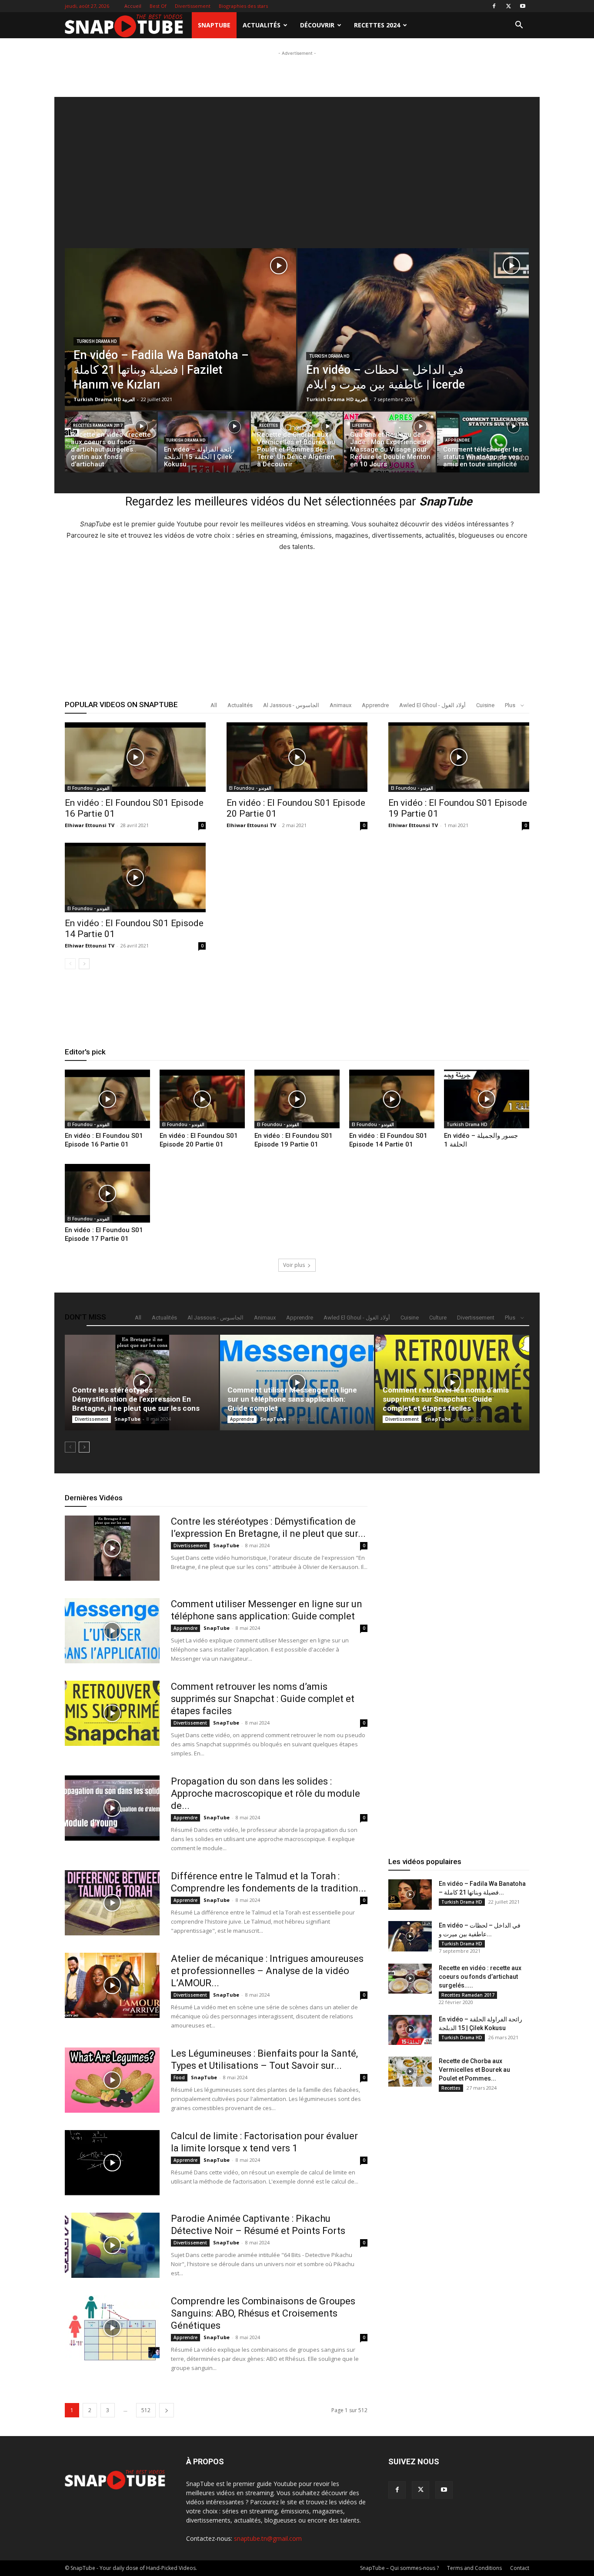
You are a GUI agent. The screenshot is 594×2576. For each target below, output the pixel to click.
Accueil (133, 6)
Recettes (269, 425)
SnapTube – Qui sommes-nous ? (399, 2568)
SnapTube (214, 25)
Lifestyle (362, 425)
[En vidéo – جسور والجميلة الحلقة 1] (487, 1099)
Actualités (262, 25)
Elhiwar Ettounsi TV (90, 825)
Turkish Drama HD (97, 341)
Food (179, 2077)
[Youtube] (523, 6)
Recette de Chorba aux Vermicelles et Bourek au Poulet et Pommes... (474, 2070)
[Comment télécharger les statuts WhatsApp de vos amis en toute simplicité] (483, 444)
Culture (438, 1318)
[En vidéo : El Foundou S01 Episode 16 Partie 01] (135, 757)
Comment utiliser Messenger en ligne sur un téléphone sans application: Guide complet (292, 1399)
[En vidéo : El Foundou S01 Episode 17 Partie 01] (107, 1193)
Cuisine (485, 705)
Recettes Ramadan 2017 (98, 425)
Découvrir (317, 25)
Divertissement (193, 6)
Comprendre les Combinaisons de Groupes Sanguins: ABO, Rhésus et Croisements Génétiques (263, 2313)
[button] (519, 26)
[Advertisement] (297, 77)
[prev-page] (70, 964)
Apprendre (457, 440)
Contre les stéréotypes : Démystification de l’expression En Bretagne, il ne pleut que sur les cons (136, 1399)
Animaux (340, 705)
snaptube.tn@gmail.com (268, 2538)
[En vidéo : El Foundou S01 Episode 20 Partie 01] (297, 757)
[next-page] (84, 964)
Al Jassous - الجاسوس (291, 705)
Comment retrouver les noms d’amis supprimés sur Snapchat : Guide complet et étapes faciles (446, 1399)
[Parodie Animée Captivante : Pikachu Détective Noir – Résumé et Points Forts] (112, 2245)
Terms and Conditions (474, 2568)
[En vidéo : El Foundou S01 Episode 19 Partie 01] (459, 757)
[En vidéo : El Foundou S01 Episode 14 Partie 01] (135, 878)
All (214, 705)
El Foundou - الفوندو (88, 788)
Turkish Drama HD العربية (104, 399)
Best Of (158, 6)
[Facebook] (494, 6)
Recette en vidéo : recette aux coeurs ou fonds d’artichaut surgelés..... (480, 1977)
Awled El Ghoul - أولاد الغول (432, 705)
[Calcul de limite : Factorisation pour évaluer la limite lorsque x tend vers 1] (112, 2163)
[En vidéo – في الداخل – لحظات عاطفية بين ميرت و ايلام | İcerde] (413, 349)
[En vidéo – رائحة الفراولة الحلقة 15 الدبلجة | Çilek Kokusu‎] (204, 444)
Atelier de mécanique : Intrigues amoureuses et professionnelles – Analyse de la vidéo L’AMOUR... (267, 1971)
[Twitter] (508, 6)
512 (146, 2410)
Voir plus (294, 1265)
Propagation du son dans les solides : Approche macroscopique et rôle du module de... (265, 1793)
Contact (520, 2568)
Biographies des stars (243, 6)
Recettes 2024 (377, 25)
